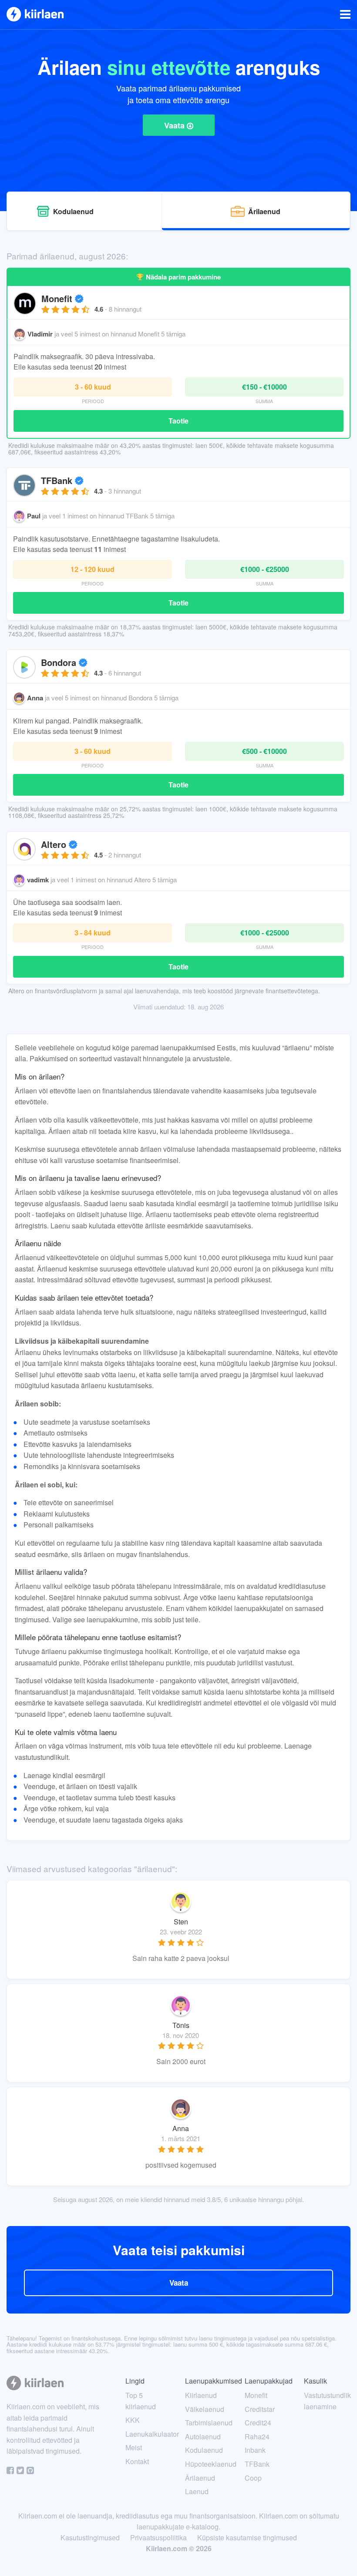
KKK (133, 2420)
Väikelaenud (205, 2409)
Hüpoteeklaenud (211, 2464)
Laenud (197, 2491)
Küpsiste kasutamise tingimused (247, 2537)
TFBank (58, 480)
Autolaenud (203, 2436)
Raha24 (257, 2436)
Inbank (255, 2450)
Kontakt (137, 2461)
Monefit (58, 298)
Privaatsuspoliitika (158, 2537)
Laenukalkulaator (152, 2434)
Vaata (175, 125)
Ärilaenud (200, 2478)
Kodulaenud (204, 2450)
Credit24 (258, 2423)
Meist (134, 2447)
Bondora (60, 662)
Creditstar (260, 2409)
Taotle (178, 421)
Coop (253, 2478)
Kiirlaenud (201, 2395)
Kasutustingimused (90, 2537)
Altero (55, 844)
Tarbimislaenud (209, 2423)
